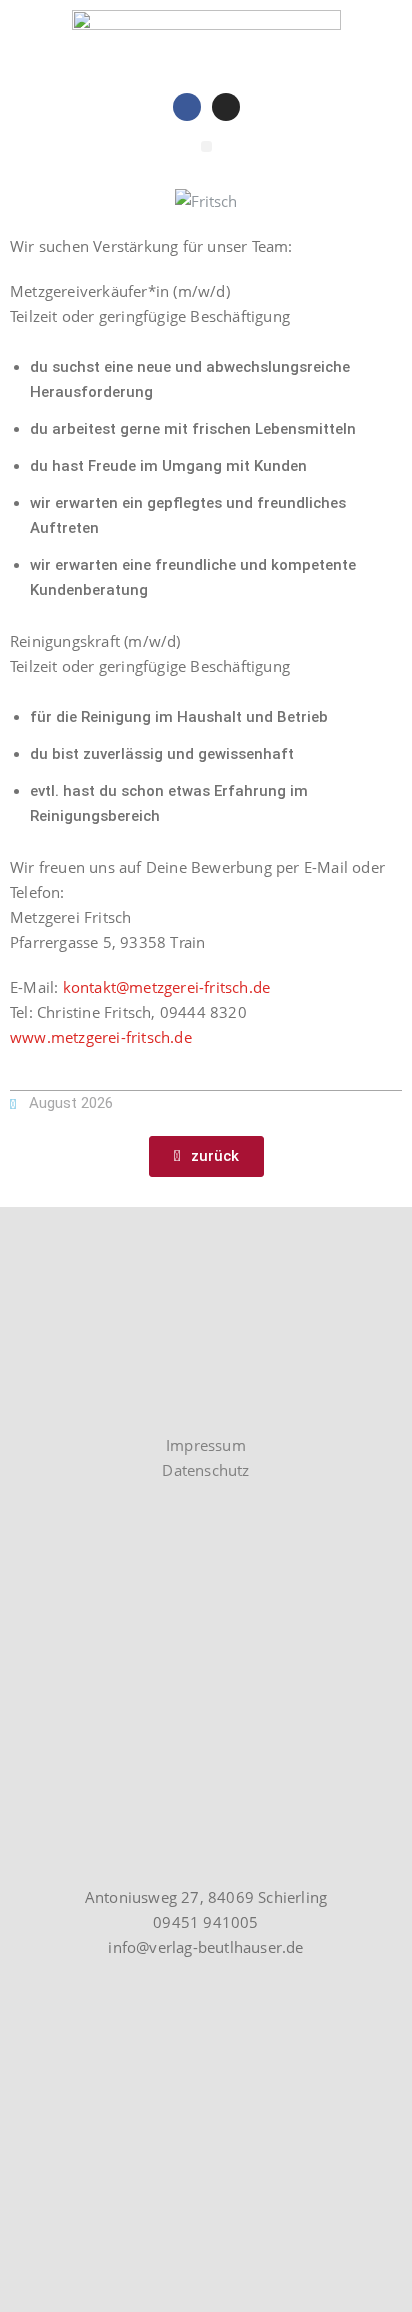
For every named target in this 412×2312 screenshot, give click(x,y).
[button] (206, 146)
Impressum (206, 1445)
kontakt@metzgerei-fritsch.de (167, 987)
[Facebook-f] (59, 1405)
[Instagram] (226, 107)
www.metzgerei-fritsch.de (101, 1037)
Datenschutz (205, 1470)
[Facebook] (187, 107)
